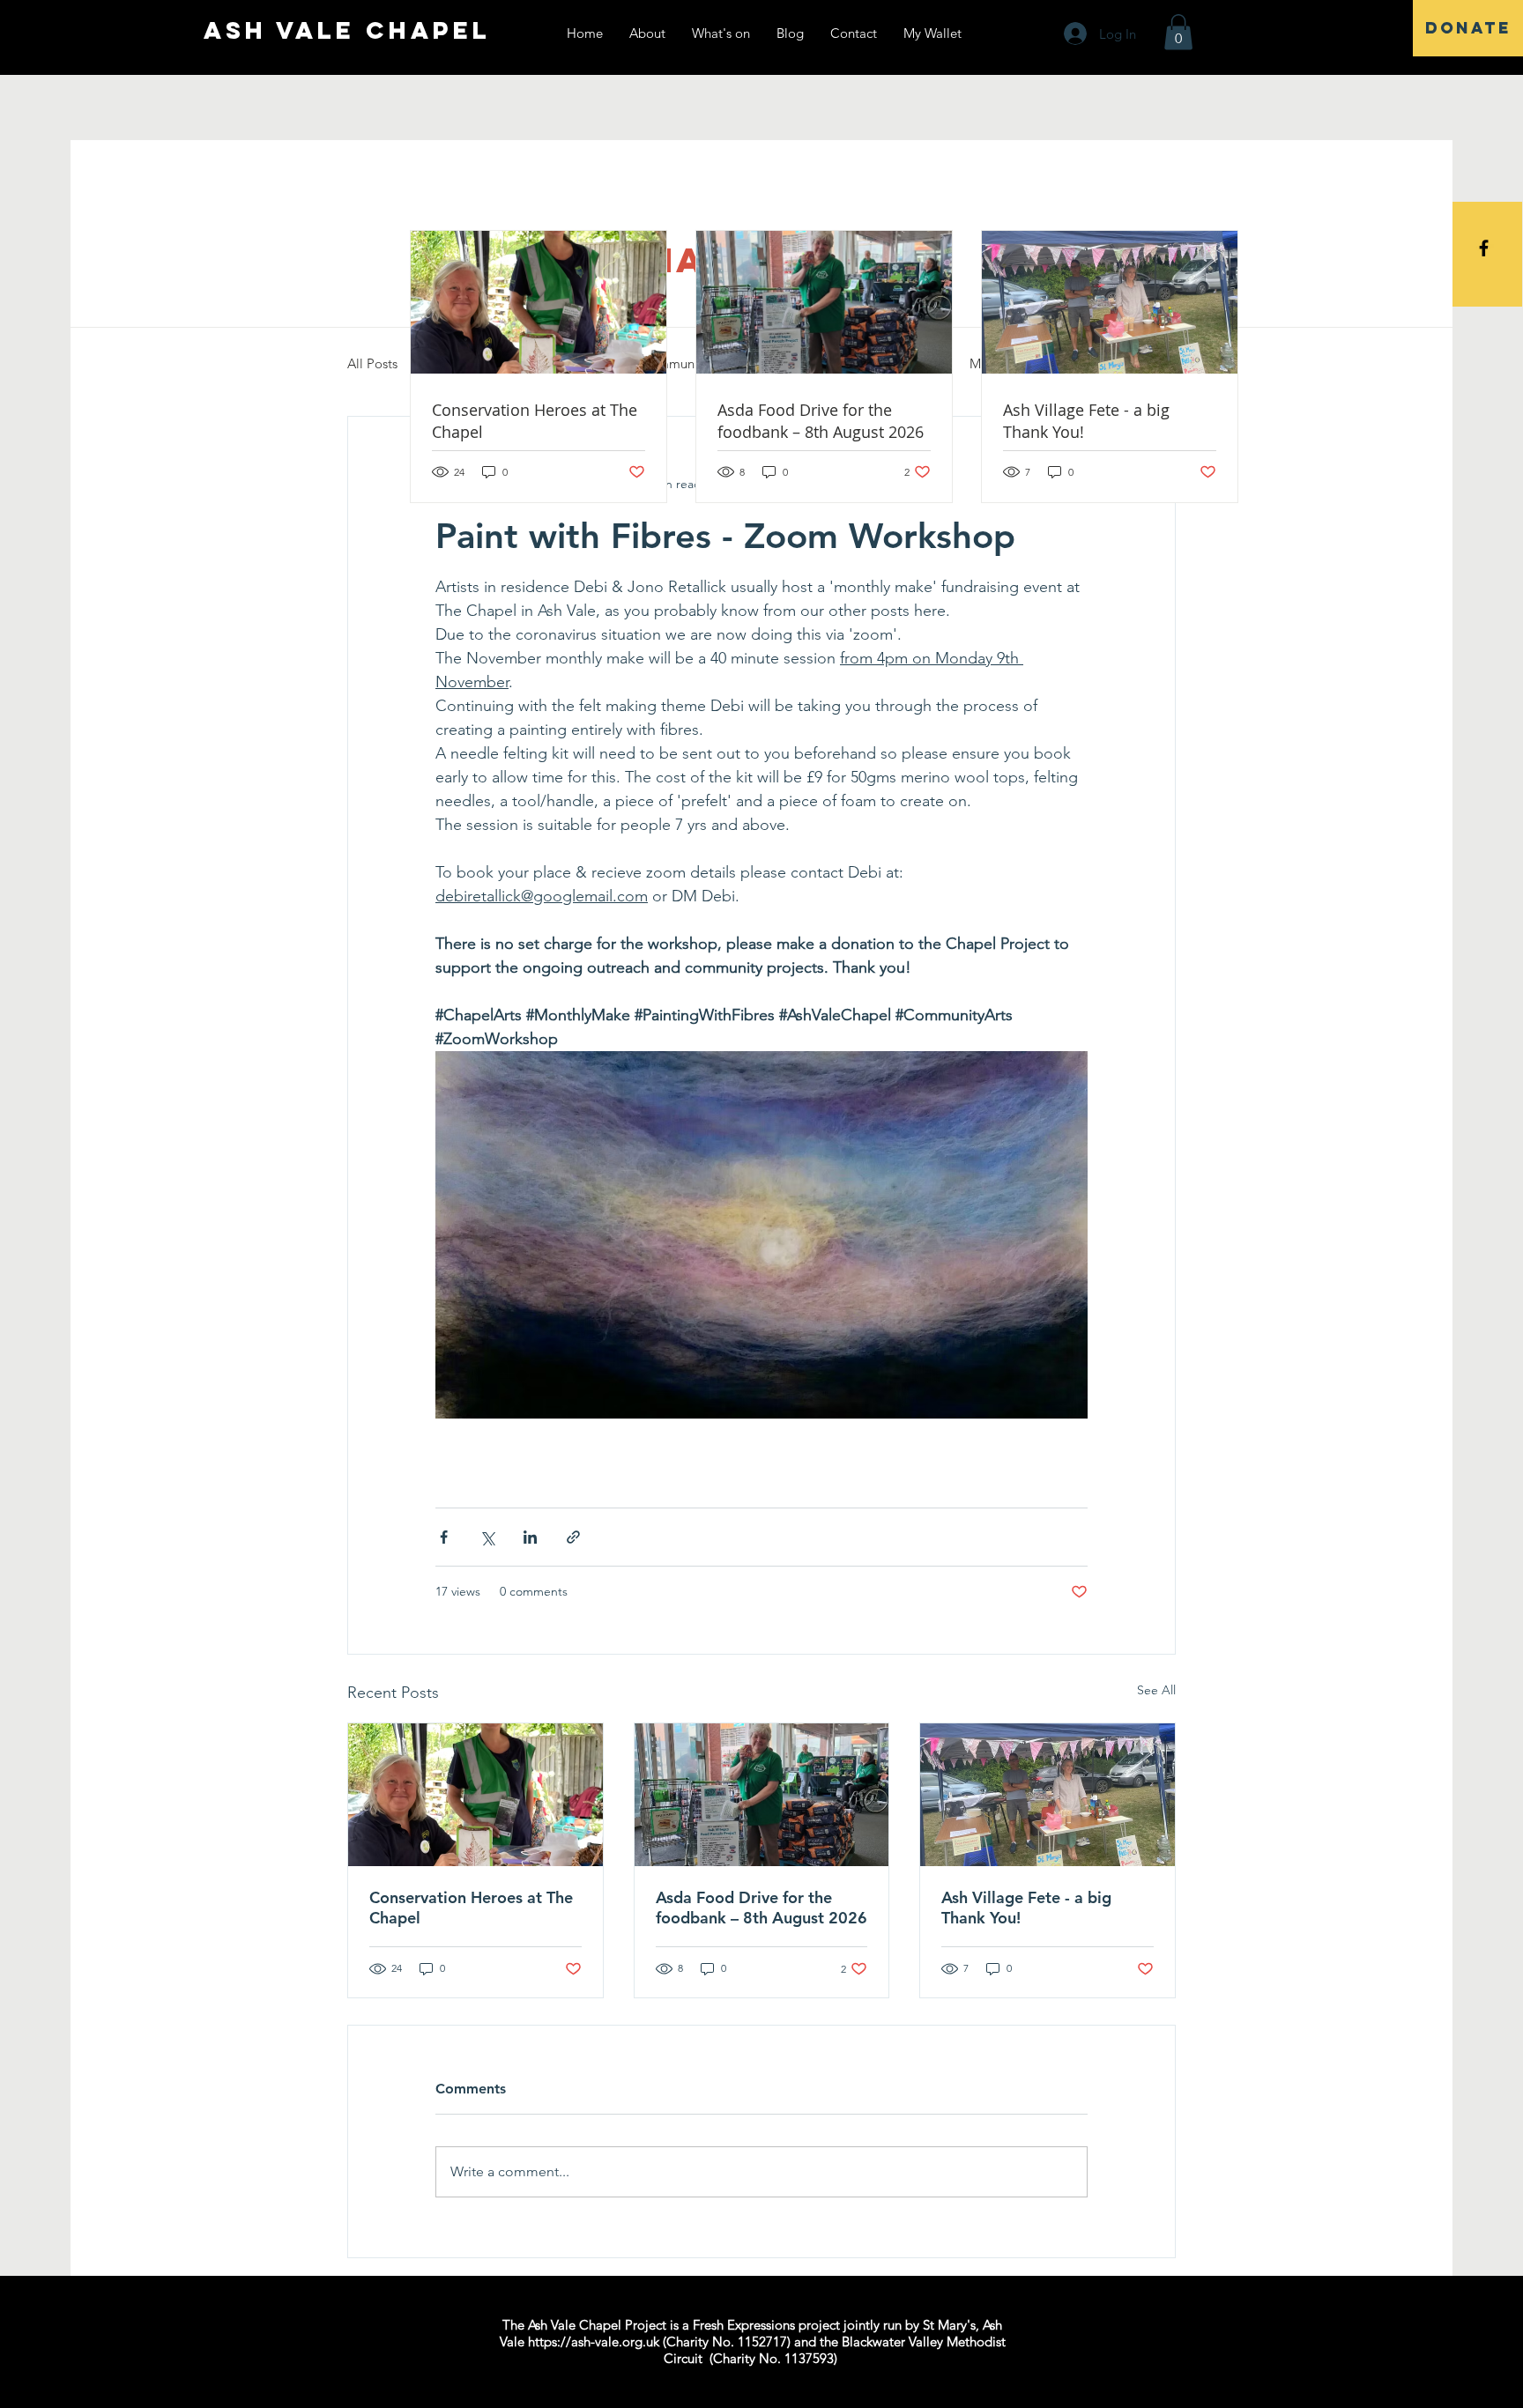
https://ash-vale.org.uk (594, 2341)
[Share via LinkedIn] (530, 1537)
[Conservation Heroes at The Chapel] (475, 1795)
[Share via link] (573, 1537)
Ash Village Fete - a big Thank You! (1026, 1908)
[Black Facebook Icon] (1484, 248)
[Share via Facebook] (444, 1537)
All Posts (372, 363)
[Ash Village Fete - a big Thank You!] (1048, 1795)
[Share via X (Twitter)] (487, 1537)
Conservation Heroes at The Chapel (471, 1908)
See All (1156, 1690)
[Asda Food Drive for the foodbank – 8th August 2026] (762, 1795)
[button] (1178, 32)
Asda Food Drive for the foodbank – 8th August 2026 (761, 1908)
